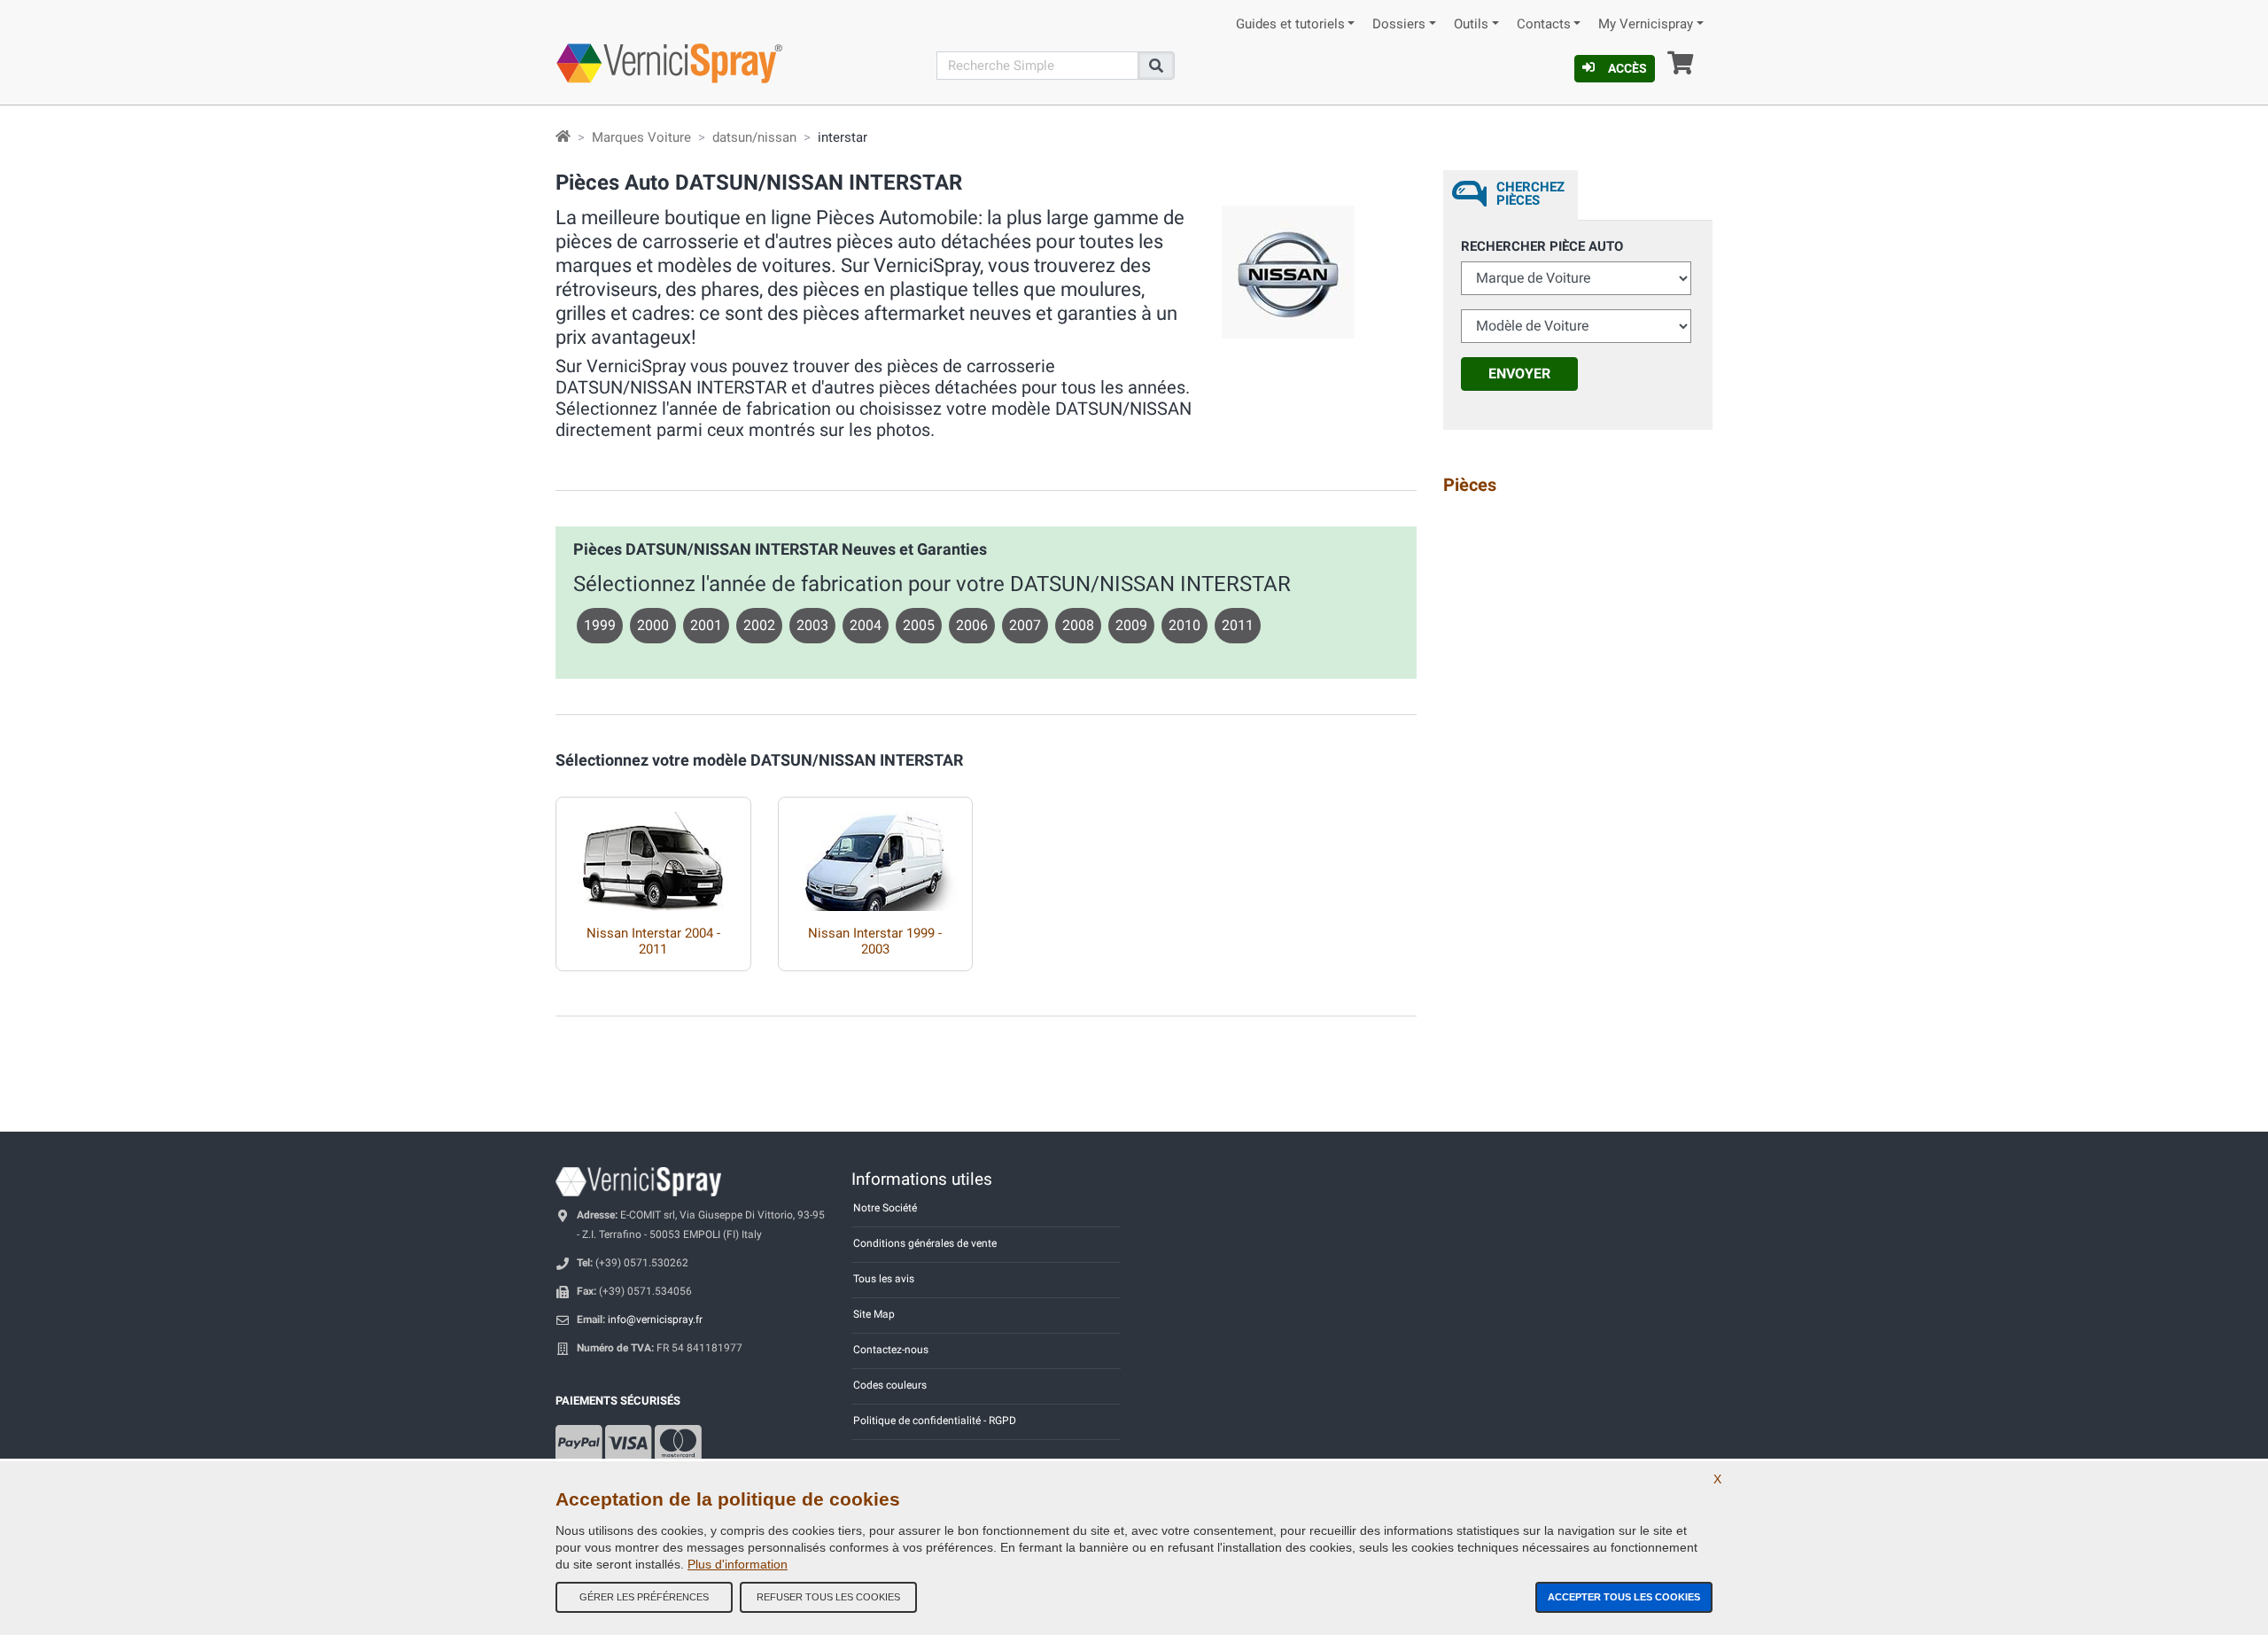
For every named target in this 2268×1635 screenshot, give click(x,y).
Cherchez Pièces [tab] (1530, 194)
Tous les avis (884, 1279)
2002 (759, 625)
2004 (866, 625)
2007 (1025, 625)
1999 (600, 625)
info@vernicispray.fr (655, 1320)
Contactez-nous (891, 1350)
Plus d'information (738, 1564)
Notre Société (885, 1208)
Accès (1627, 68)
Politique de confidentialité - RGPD (935, 1421)
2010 (1184, 625)
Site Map (874, 1314)
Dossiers (1399, 24)
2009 (1131, 625)
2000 (653, 625)
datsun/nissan (754, 137)
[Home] (563, 137)
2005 (919, 625)
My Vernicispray (1646, 24)
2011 (1238, 625)
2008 (1078, 625)
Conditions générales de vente (925, 1243)
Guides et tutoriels (1290, 24)
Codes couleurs (890, 1385)
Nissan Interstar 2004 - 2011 (653, 941)
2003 (812, 625)
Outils (1471, 24)
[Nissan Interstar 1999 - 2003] (876, 854)
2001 (706, 625)
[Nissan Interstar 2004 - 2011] (653, 854)
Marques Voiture (641, 137)
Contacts (1544, 24)
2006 (972, 625)
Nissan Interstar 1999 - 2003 (875, 941)
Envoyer (1519, 374)
